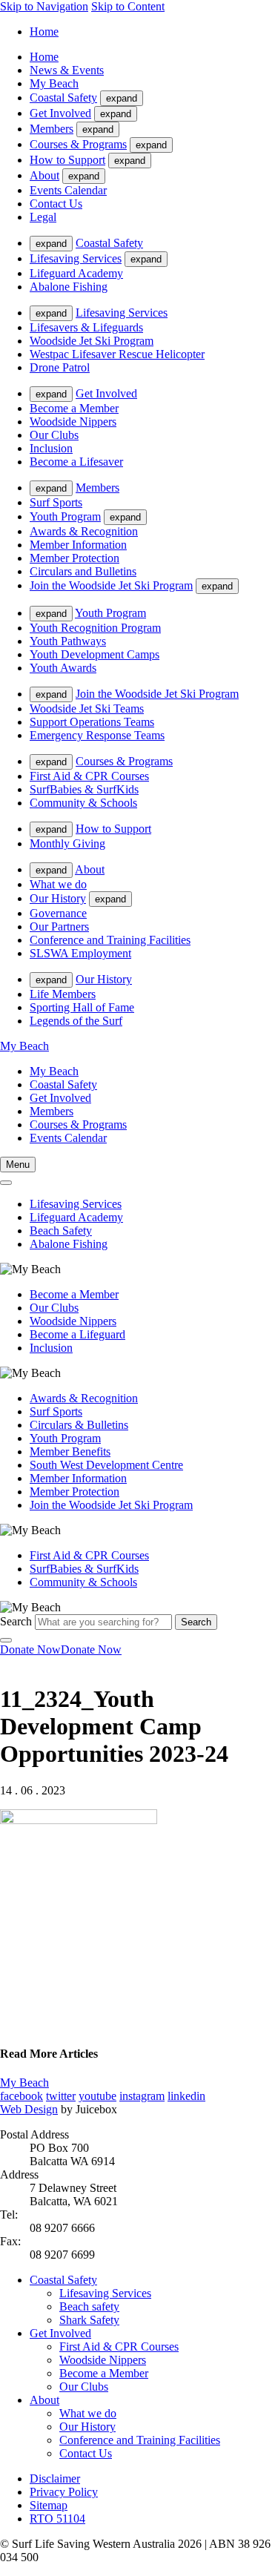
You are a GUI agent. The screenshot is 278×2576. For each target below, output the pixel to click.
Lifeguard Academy (76, 273)
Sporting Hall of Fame (82, 1007)
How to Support (67, 160)
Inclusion (51, 448)
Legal (43, 217)
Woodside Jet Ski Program (92, 341)
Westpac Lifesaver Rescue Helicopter (117, 354)
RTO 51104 (57, 2519)
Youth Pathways (68, 641)
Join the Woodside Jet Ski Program (111, 585)
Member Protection (75, 558)
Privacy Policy (64, 2492)
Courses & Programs (78, 144)
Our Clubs (54, 435)
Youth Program (65, 516)
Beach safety (89, 2306)
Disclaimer (55, 2478)
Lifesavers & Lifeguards (86, 327)
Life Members (63, 994)
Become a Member (74, 408)
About (44, 175)
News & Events (67, 70)
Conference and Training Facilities (110, 940)
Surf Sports (56, 502)
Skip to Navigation (44, 6)
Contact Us (56, 204)
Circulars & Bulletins (79, 1425)
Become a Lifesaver (76, 462)
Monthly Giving (67, 843)
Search (16, 1621)
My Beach (54, 83)
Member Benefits (70, 1452)
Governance (58, 913)
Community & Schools (83, 803)
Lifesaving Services (76, 258)
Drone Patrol (60, 367)
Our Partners (59, 927)
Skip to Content (128, 6)
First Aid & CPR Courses (89, 776)
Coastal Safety (63, 98)
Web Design (29, 2109)
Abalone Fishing (69, 287)
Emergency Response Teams (97, 735)
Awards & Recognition (84, 531)
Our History (58, 898)
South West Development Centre (106, 1465)
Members (52, 129)
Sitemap (49, 2505)
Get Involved (60, 113)
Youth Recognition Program (95, 628)
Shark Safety (89, 2320)
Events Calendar (68, 190)
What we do (58, 884)
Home (44, 32)
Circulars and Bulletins (83, 571)
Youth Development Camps (95, 654)
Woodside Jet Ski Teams (87, 709)
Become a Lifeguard (77, 1334)
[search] (6, 1183)
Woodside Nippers (73, 422)
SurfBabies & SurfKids (84, 789)
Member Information (78, 545)
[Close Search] (6, 1640)
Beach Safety (61, 1231)
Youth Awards (63, 668)
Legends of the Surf (76, 1021)
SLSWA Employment (80, 953)
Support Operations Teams (92, 722)
